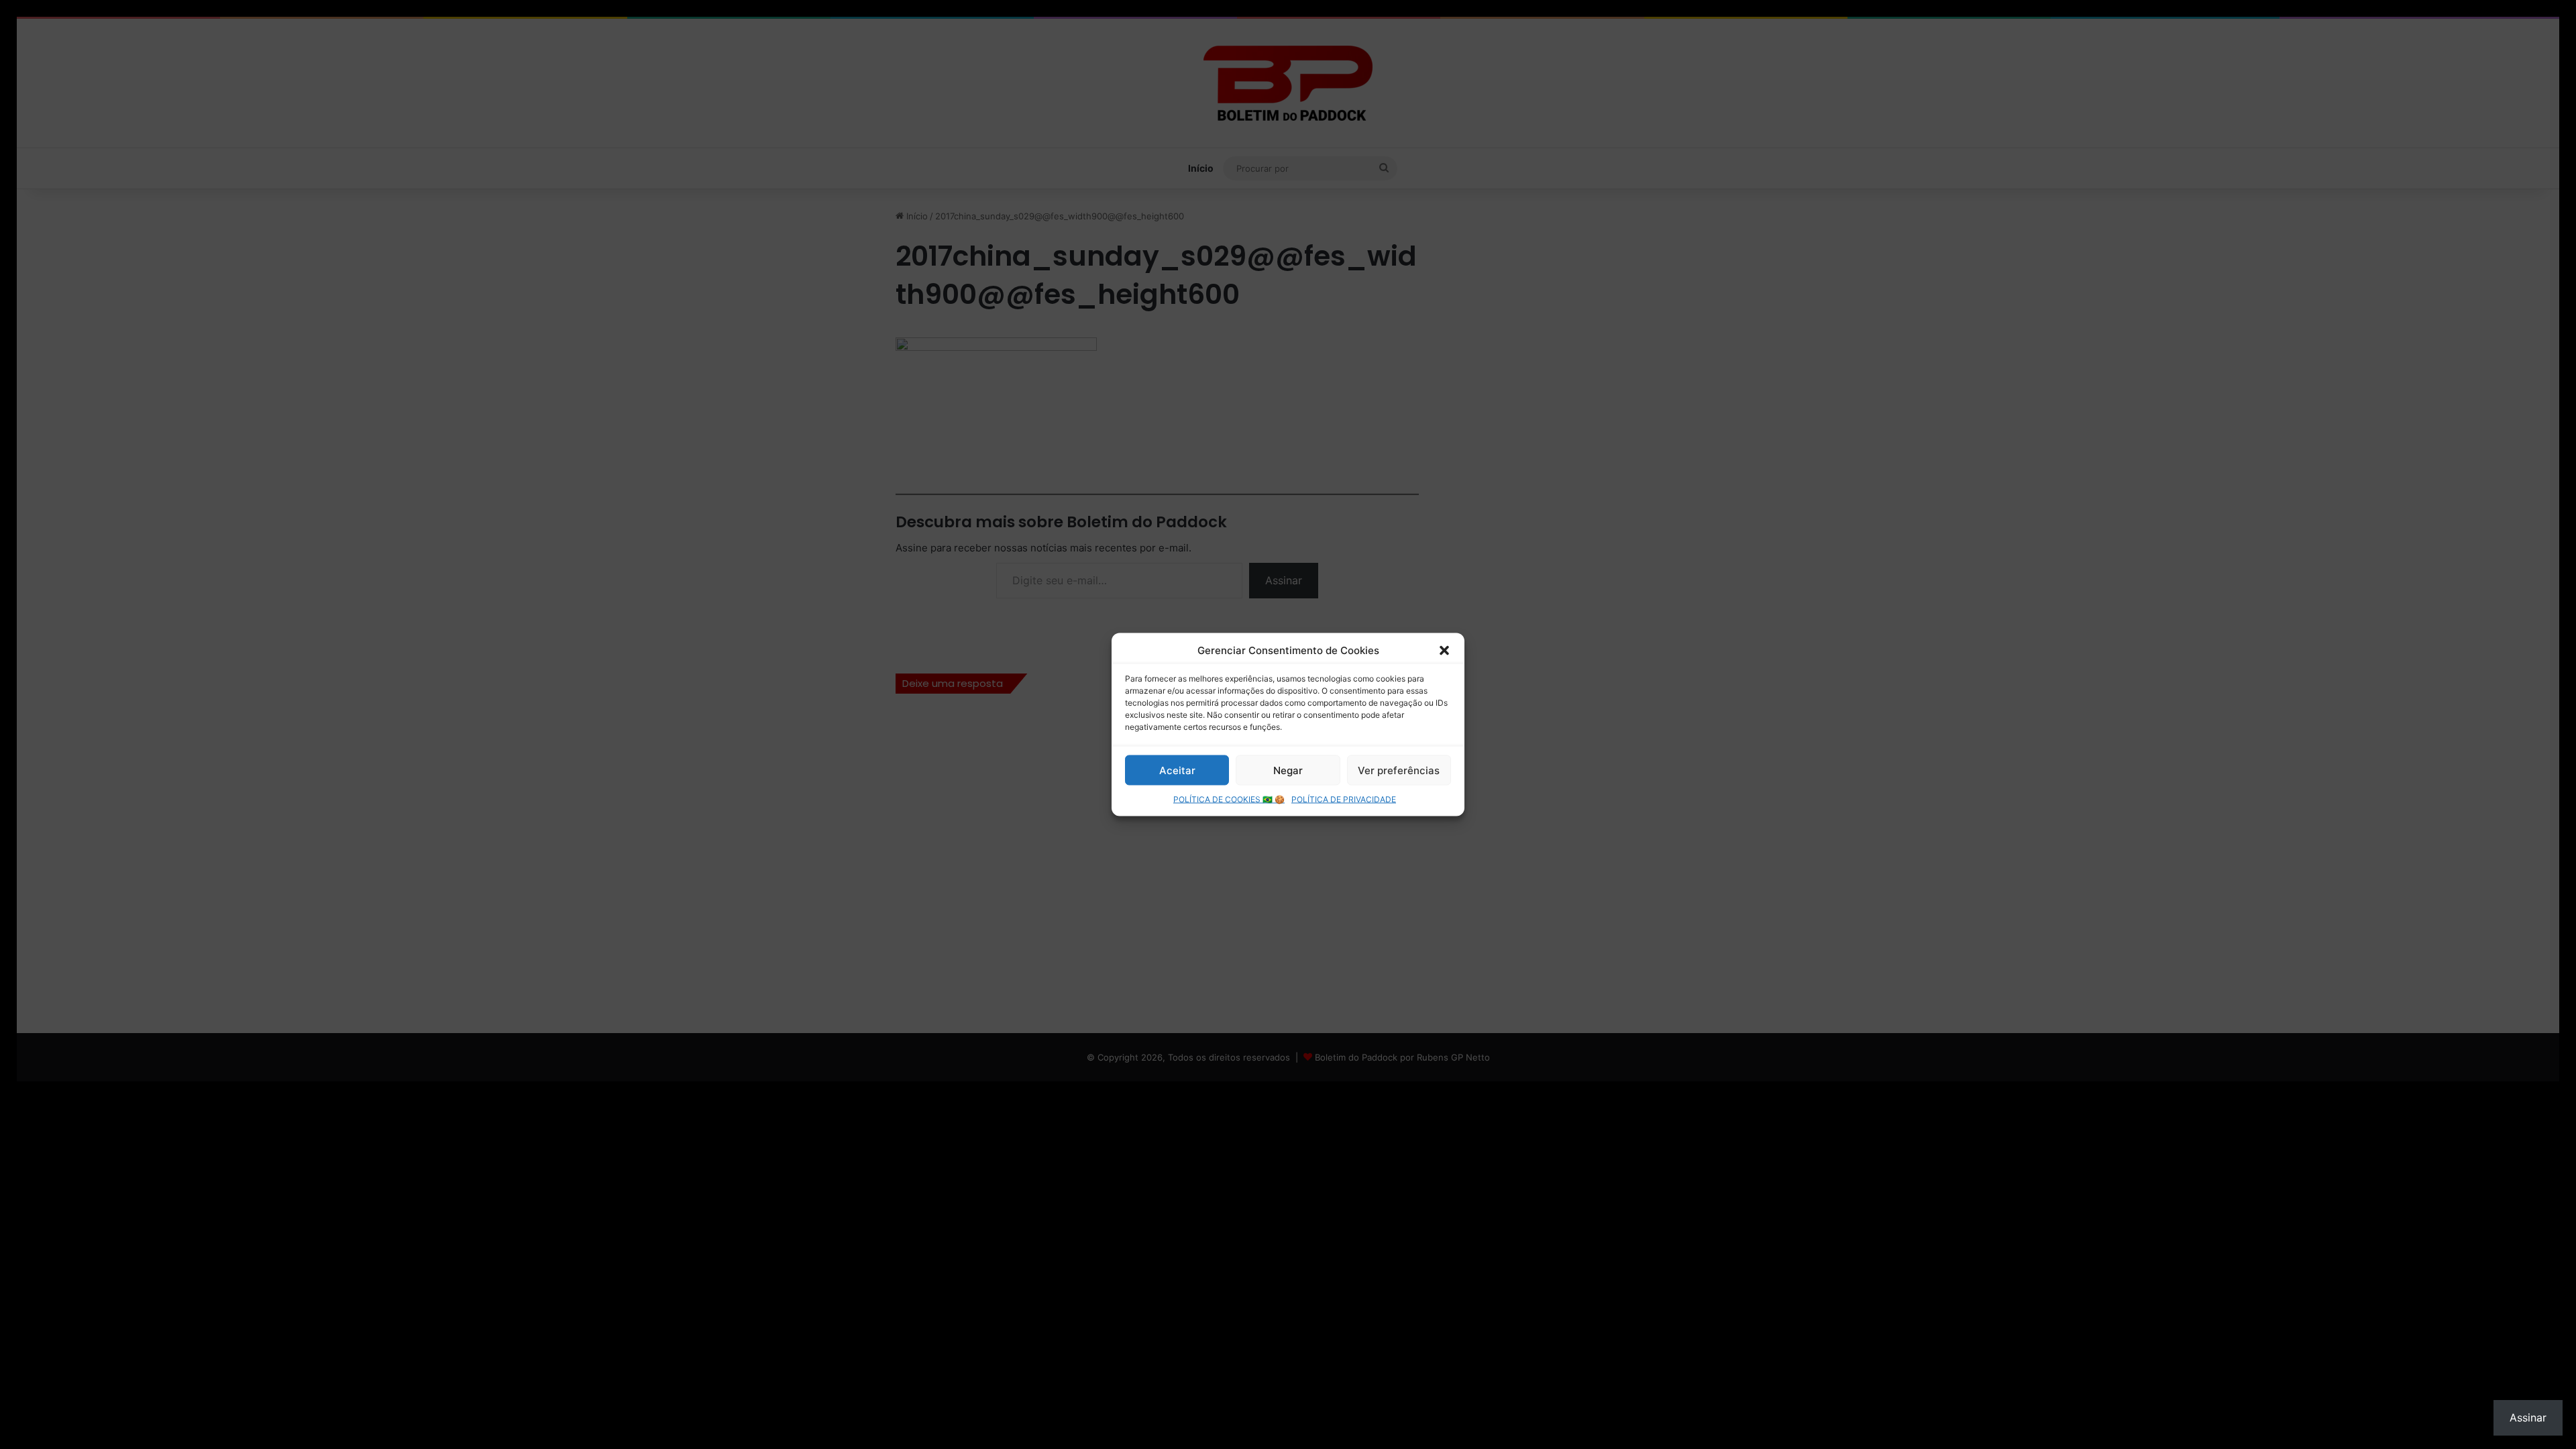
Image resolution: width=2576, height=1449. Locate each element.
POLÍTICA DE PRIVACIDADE (1344, 799)
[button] (1444, 650)
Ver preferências (1399, 770)
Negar (1288, 770)
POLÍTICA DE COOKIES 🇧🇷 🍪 (1229, 799)
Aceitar (1177, 770)
